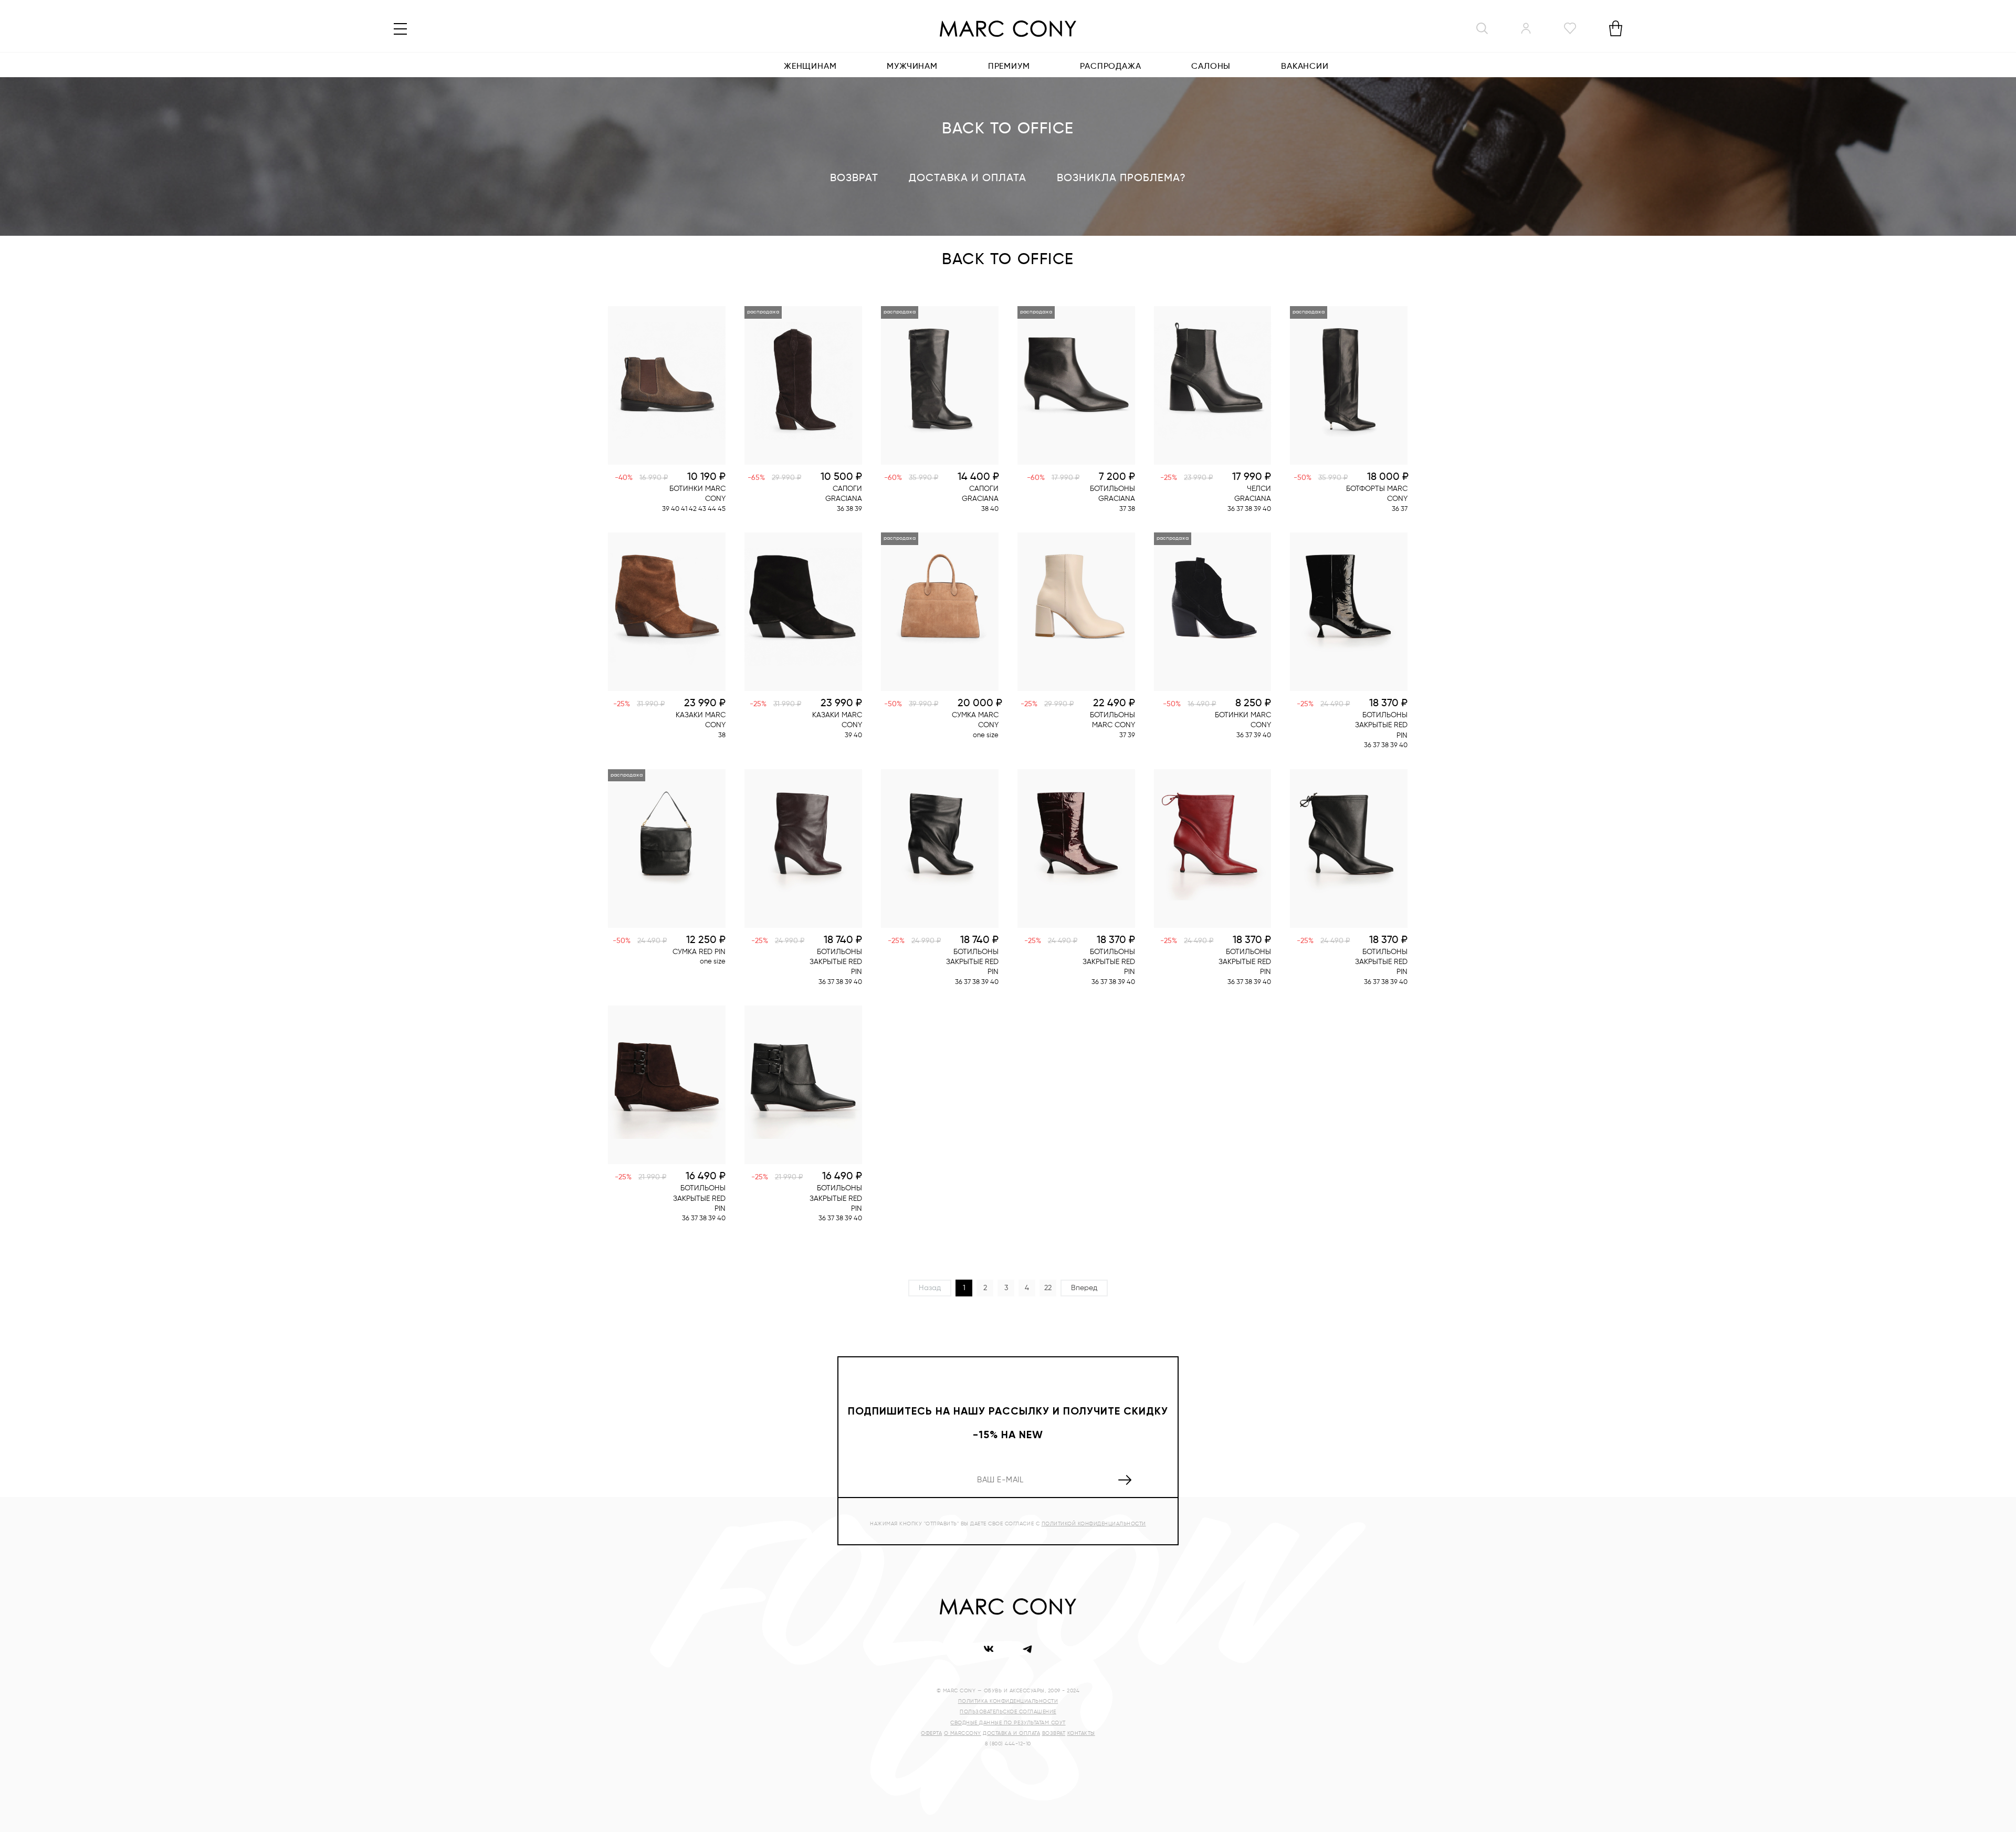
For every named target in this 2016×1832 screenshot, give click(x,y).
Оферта (931, 1733)
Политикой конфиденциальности (1094, 1524)
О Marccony (963, 1733)
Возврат (854, 179)
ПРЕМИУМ (1009, 67)
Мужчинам (912, 67)
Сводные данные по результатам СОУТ (1008, 1723)
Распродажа (1110, 67)
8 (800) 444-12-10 (1008, 1744)
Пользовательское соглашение (1008, 1712)
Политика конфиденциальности (1008, 1701)
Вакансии (1305, 67)
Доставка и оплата (968, 179)
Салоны (1211, 67)
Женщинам (810, 67)
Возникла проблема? (1121, 179)
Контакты (1081, 1733)
